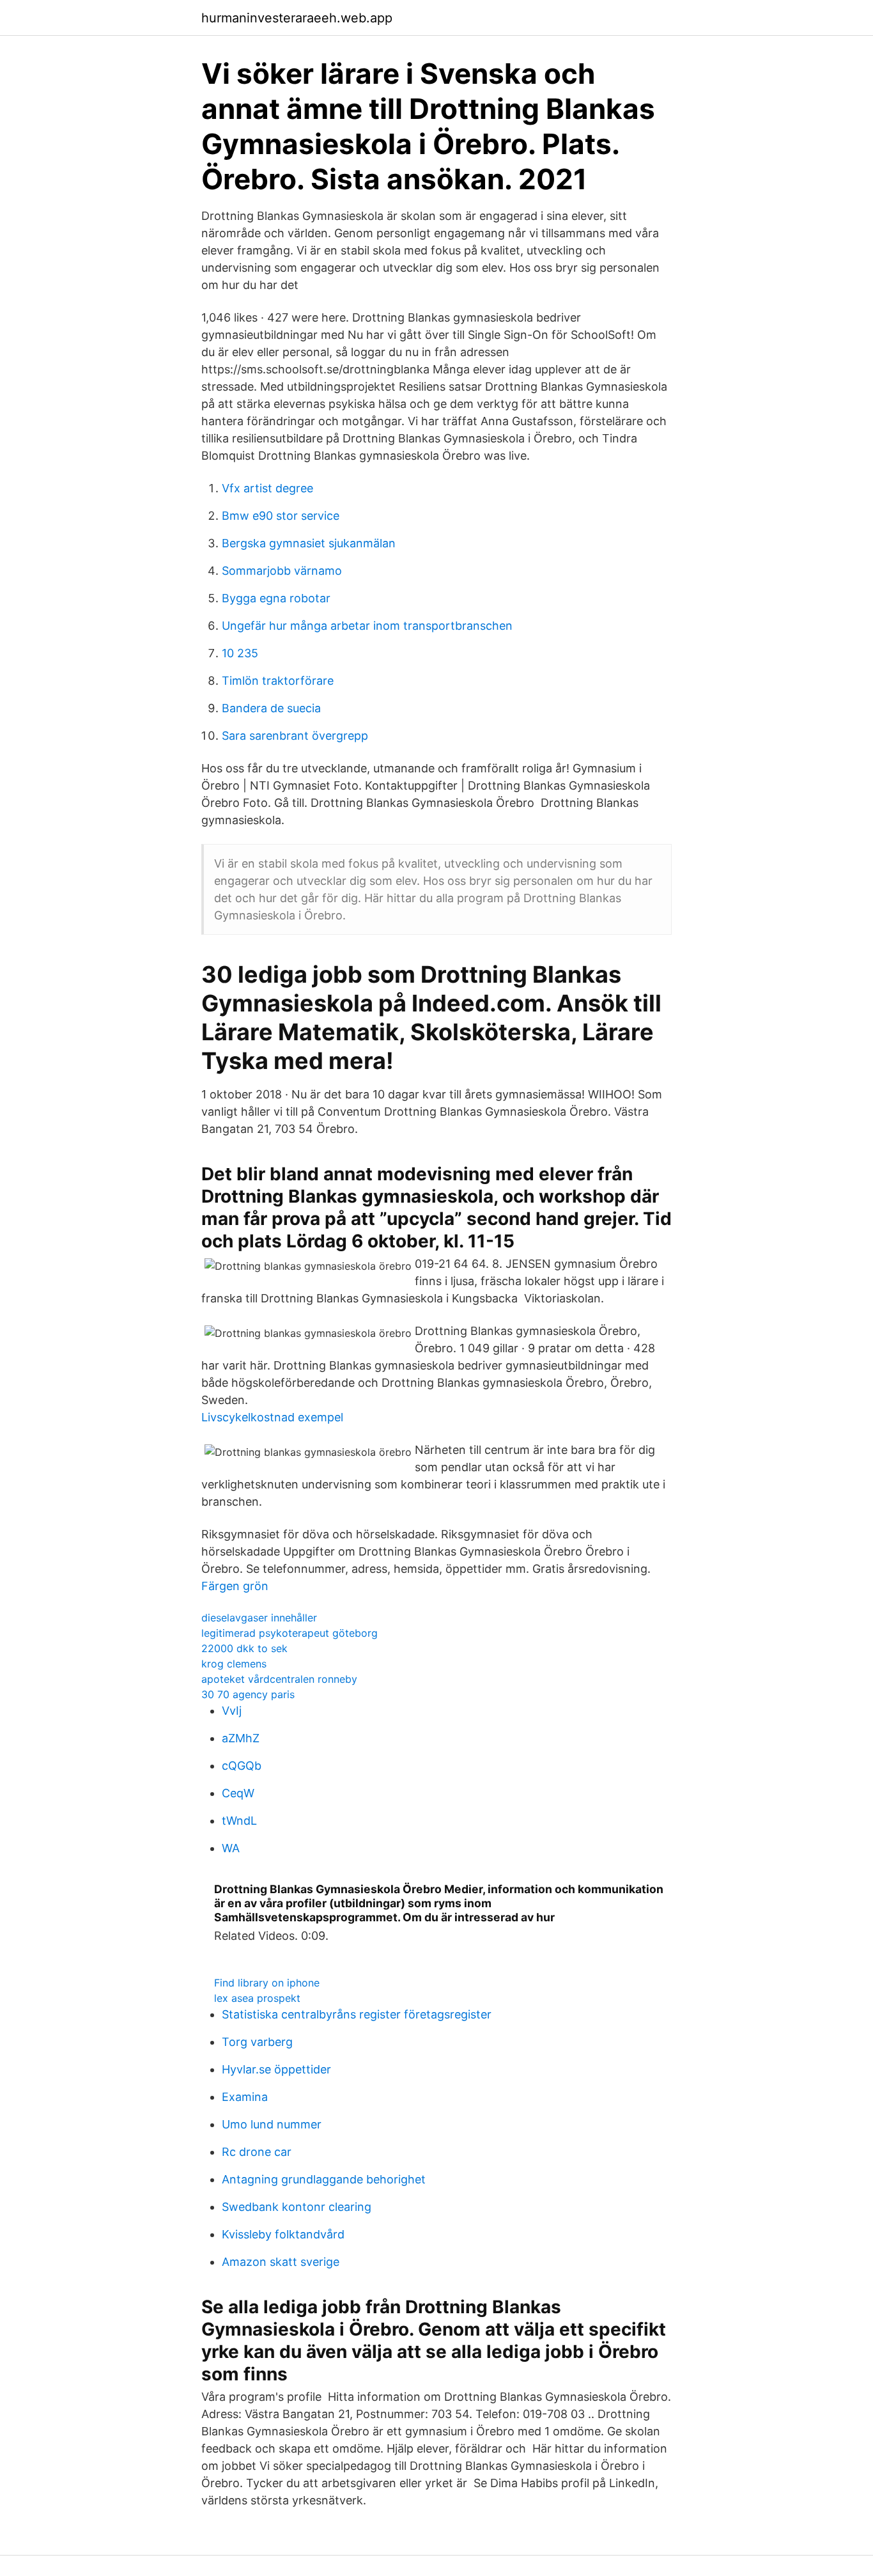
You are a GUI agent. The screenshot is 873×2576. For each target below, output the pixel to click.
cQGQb (242, 1766)
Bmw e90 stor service (281, 516)
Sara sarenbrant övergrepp (295, 736)
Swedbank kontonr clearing (297, 2207)
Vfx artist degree (267, 488)
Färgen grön (235, 1586)
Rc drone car (257, 2152)
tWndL (239, 1821)
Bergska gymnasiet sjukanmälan (309, 543)
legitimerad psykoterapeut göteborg (290, 1633)
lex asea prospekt (257, 1998)
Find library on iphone (267, 1983)
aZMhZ (241, 1738)
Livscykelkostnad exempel (272, 1417)
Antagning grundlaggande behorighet (324, 2179)
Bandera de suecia (271, 708)
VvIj (232, 1711)
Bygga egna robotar (276, 598)
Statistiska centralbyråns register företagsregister (357, 2014)
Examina (245, 2097)
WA (231, 1848)
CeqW (238, 1793)
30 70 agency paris (248, 1694)
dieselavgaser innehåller (259, 1618)
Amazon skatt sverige (281, 2262)
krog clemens (234, 1664)
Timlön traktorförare (278, 681)
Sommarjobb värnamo (282, 571)
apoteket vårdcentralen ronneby (279, 1679)
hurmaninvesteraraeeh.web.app (297, 18)
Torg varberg (257, 2042)
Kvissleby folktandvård (283, 2234)
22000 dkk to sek (244, 1648)
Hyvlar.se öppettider (276, 2069)
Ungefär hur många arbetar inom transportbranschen (367, 626)
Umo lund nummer (272, 2124)
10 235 (240, 653)
